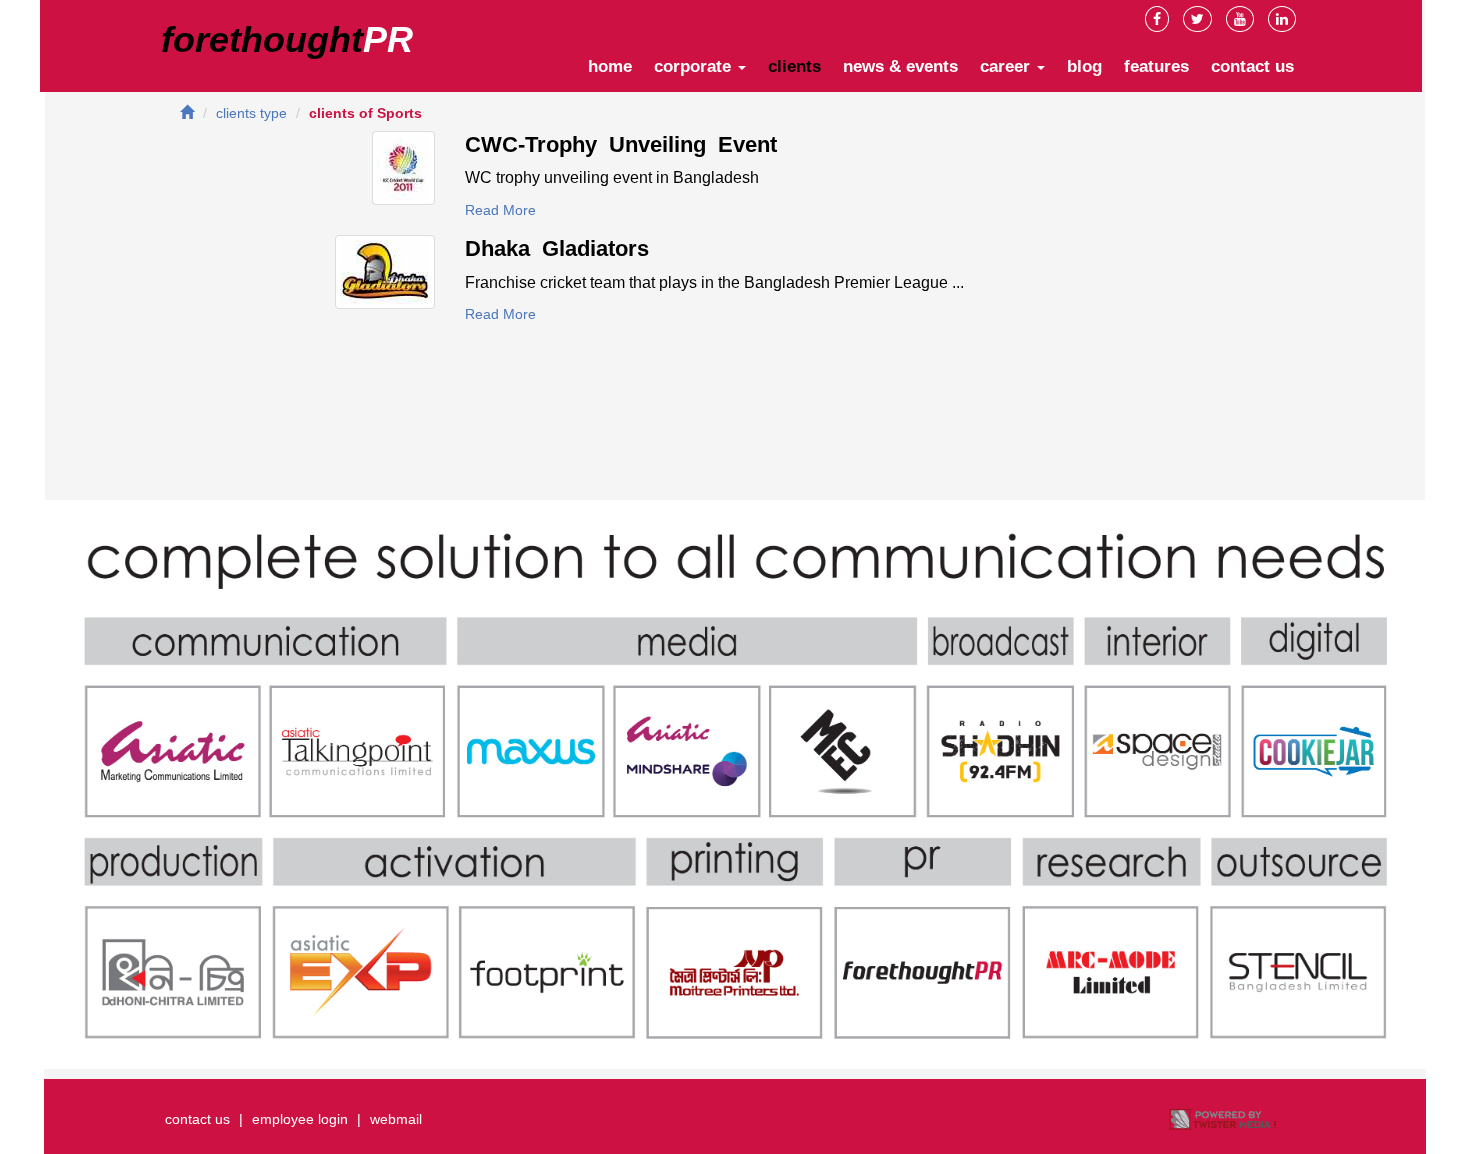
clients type (251, 113)
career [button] (1007, 66)
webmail (396, 1119)
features (1156, 66)
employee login (300, 1119)
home (610, 66)
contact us (1252, 66)
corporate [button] (695, 66)
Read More (500, 210)
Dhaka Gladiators (557, 248)
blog (1084, 66)
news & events (900, 66)
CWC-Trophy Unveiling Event (621, 144)
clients (794, 66)
